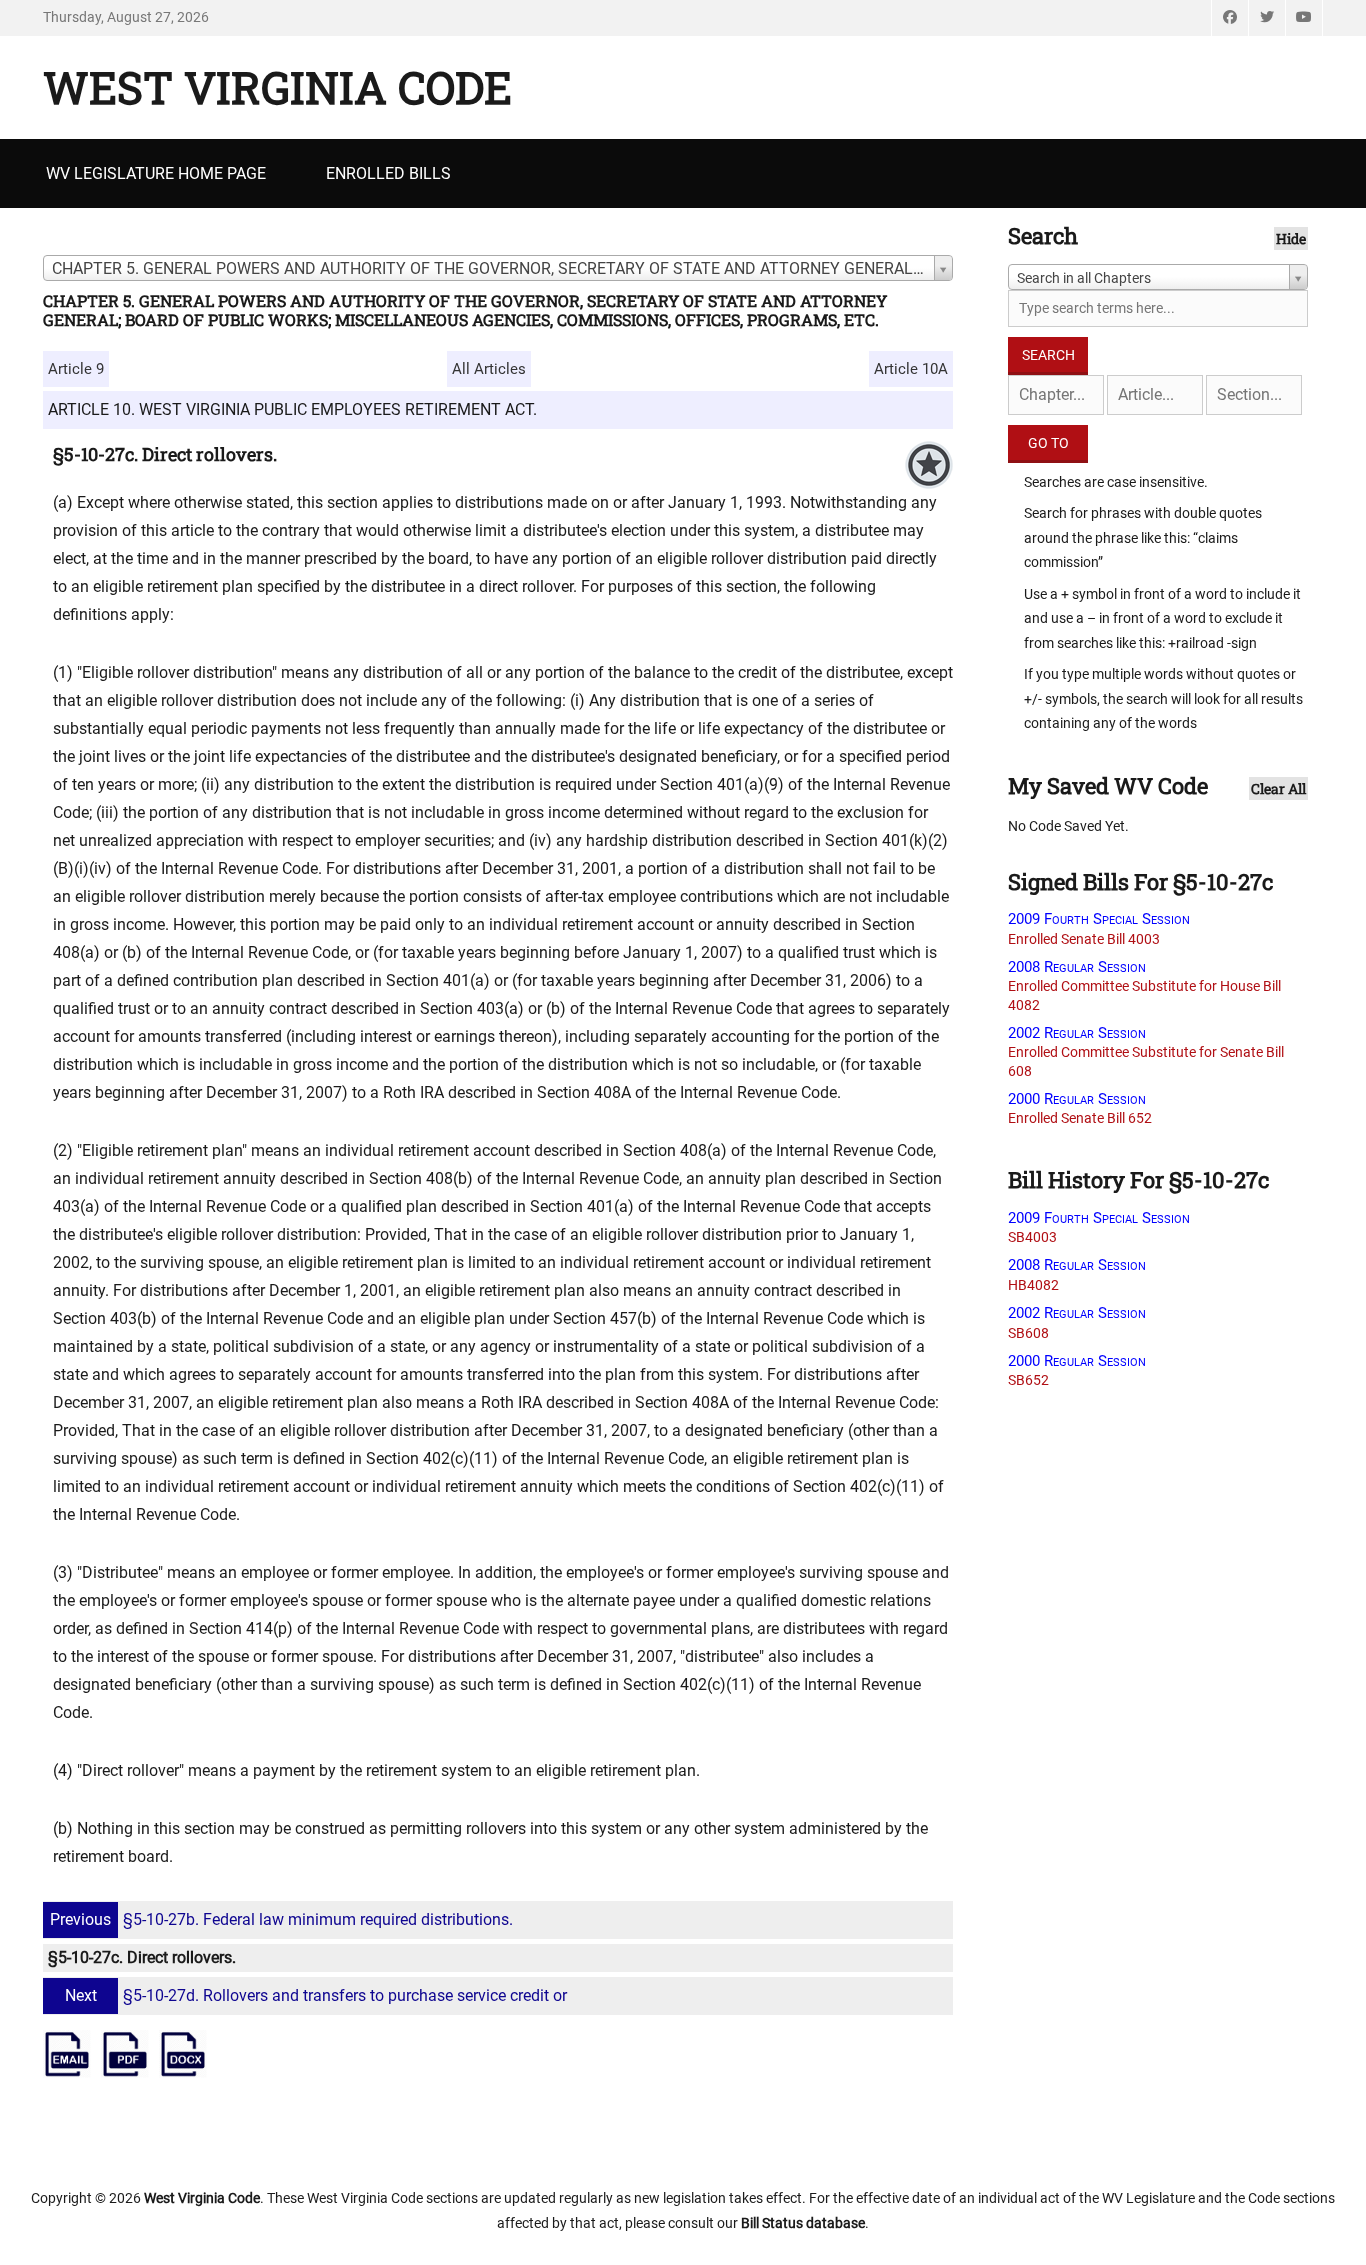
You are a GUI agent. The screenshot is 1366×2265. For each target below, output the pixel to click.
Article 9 (76, 369)
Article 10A (911, 369)
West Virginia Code (277, 87)
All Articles (489, 369)
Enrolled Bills (388, 173)
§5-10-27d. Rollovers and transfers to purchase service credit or (316, 1995)
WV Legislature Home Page (156, 173)
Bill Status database (803, 2223)
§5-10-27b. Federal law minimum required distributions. (281, 1919)
